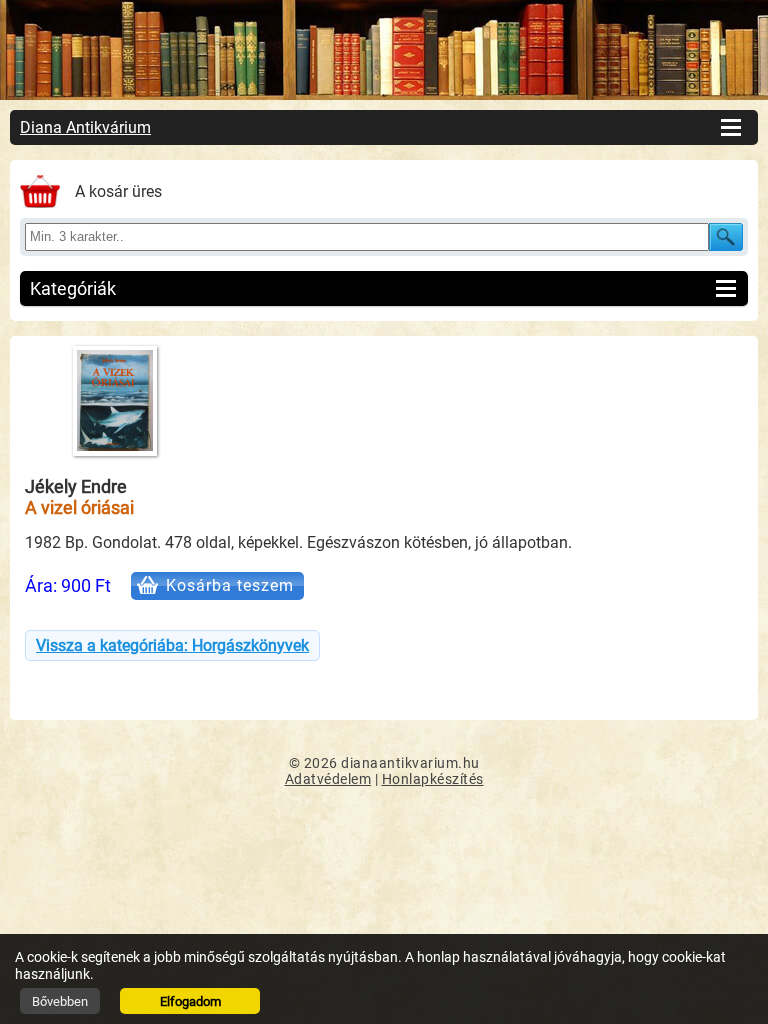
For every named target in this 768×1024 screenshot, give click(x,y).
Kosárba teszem (230, 585)
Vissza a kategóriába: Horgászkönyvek (172, 645)
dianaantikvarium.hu (410, 763)
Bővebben (60, 1001)
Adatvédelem (328, 779)
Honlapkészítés (433, 779)
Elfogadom (190, 1001)
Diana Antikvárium (85, 127)
